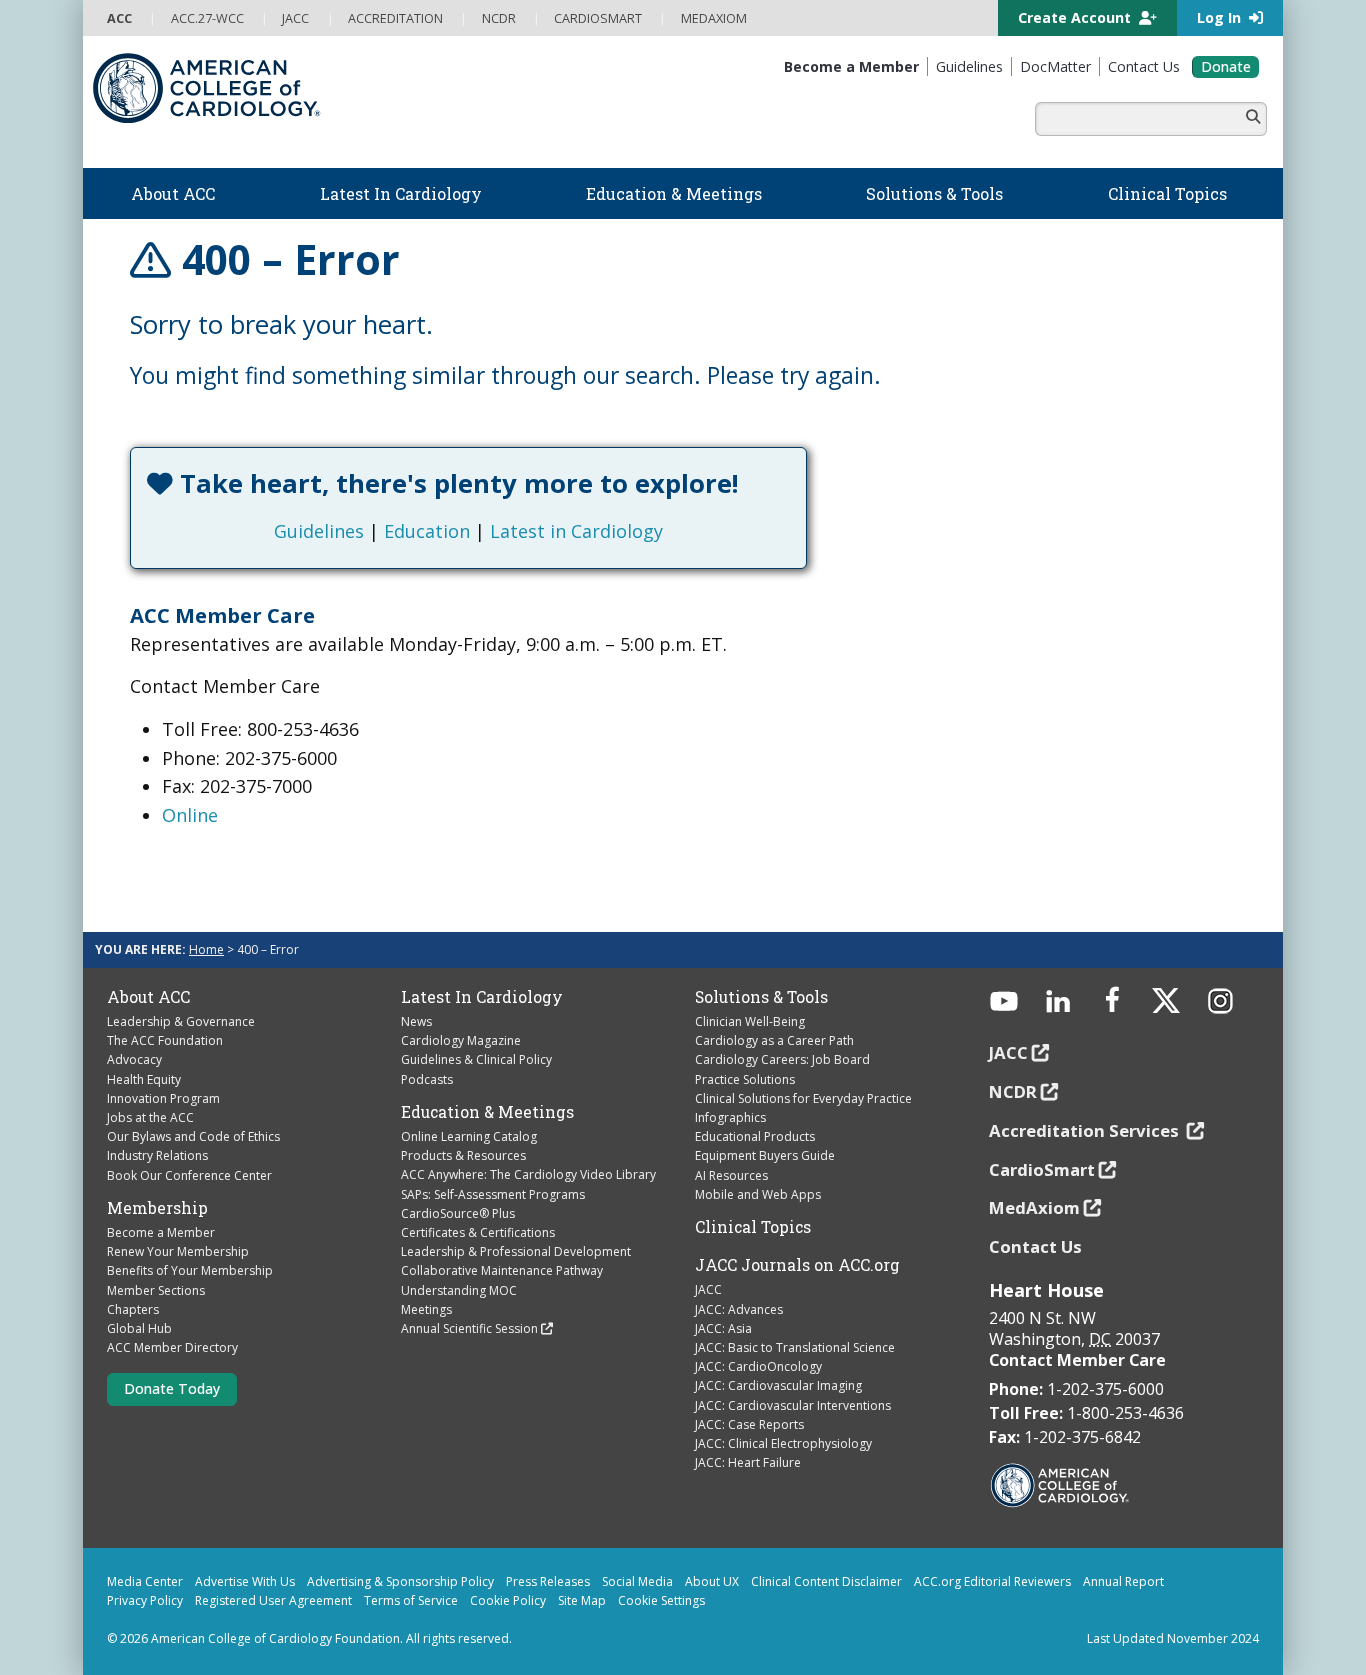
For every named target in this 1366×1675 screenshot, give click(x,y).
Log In (1221, 17)
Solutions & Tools (761, 997)
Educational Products (755, 1136)
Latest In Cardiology (482, 997)
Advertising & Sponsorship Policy (400, 1581)
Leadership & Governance (181, 1021)
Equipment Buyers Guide (765, 1155)
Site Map (582, 1600)
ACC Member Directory (172, 1347)
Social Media (637, 1581)
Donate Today (172, 1388)
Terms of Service (411, 1600)
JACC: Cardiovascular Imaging (778, 1385)
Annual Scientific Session (469, 1328)
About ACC (148, 997)
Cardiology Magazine (461, 1040)
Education (427, 531)
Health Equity (144, 1079)
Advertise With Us (245, 1581)
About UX (712, 1581)
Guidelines (319, 531)
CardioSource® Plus (458, 1213)
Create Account (1076, 17)
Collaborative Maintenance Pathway (502, 1270)
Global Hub (139, 1328)
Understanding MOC (459, 1290)
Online (190, 815)
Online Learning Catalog (469, 1136)
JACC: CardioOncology (758, 1366)
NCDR (1013, 1091)
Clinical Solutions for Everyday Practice (803, 1098)
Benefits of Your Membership (190, 1270)
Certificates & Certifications (478, 1232)
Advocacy (134, 1059)
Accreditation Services (1086, 1130)
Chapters (133, 1309)
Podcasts (427, 1079)
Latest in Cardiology (576, 531)
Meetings (426, 1309)
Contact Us (1035, 1246)
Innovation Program (163, 1098)
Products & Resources (463, 1155)
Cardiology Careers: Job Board (782, 1059)
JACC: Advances (739, 1309)
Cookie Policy (508, 1600)
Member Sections (156, 1290)
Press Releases (548, 1581)
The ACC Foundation (165, 1040)
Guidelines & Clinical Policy (476, 1059)
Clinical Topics (753, 1227)
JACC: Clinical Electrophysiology (783, 1443)
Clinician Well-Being (750, 1021)
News (416, 1021)
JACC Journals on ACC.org (797, 1265)
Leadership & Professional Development (516, 1251)
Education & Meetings (487, 1112)
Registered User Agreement (273, 1600)
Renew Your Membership (178, 1251)
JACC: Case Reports (749, 1424)
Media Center (145, 1581)
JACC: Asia (723, 1328)
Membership (157, 1208)
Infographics (730, 1117)
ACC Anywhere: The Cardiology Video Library (528, 1174)
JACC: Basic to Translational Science (795, 1347)
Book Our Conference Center (189, 1175)
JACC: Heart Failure (748, 1462)
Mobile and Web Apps (758, 1194)
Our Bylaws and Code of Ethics (193, 1136)
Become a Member (161, 1232)
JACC (708, 1289)
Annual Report (1123, 1581)
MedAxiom (1034, 1207)
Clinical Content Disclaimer (826, 1581)
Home (206, 949)
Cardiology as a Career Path (774, 1040)
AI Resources (731, 1175)
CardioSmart (1042, 1169)
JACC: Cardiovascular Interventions (793, 1405)
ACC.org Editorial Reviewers (992, 1581)
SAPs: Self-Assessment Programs (493, 1194)
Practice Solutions (745, 1079)
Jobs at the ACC (150, 1117)
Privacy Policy (145, 1600)
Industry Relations (157, 1155)
